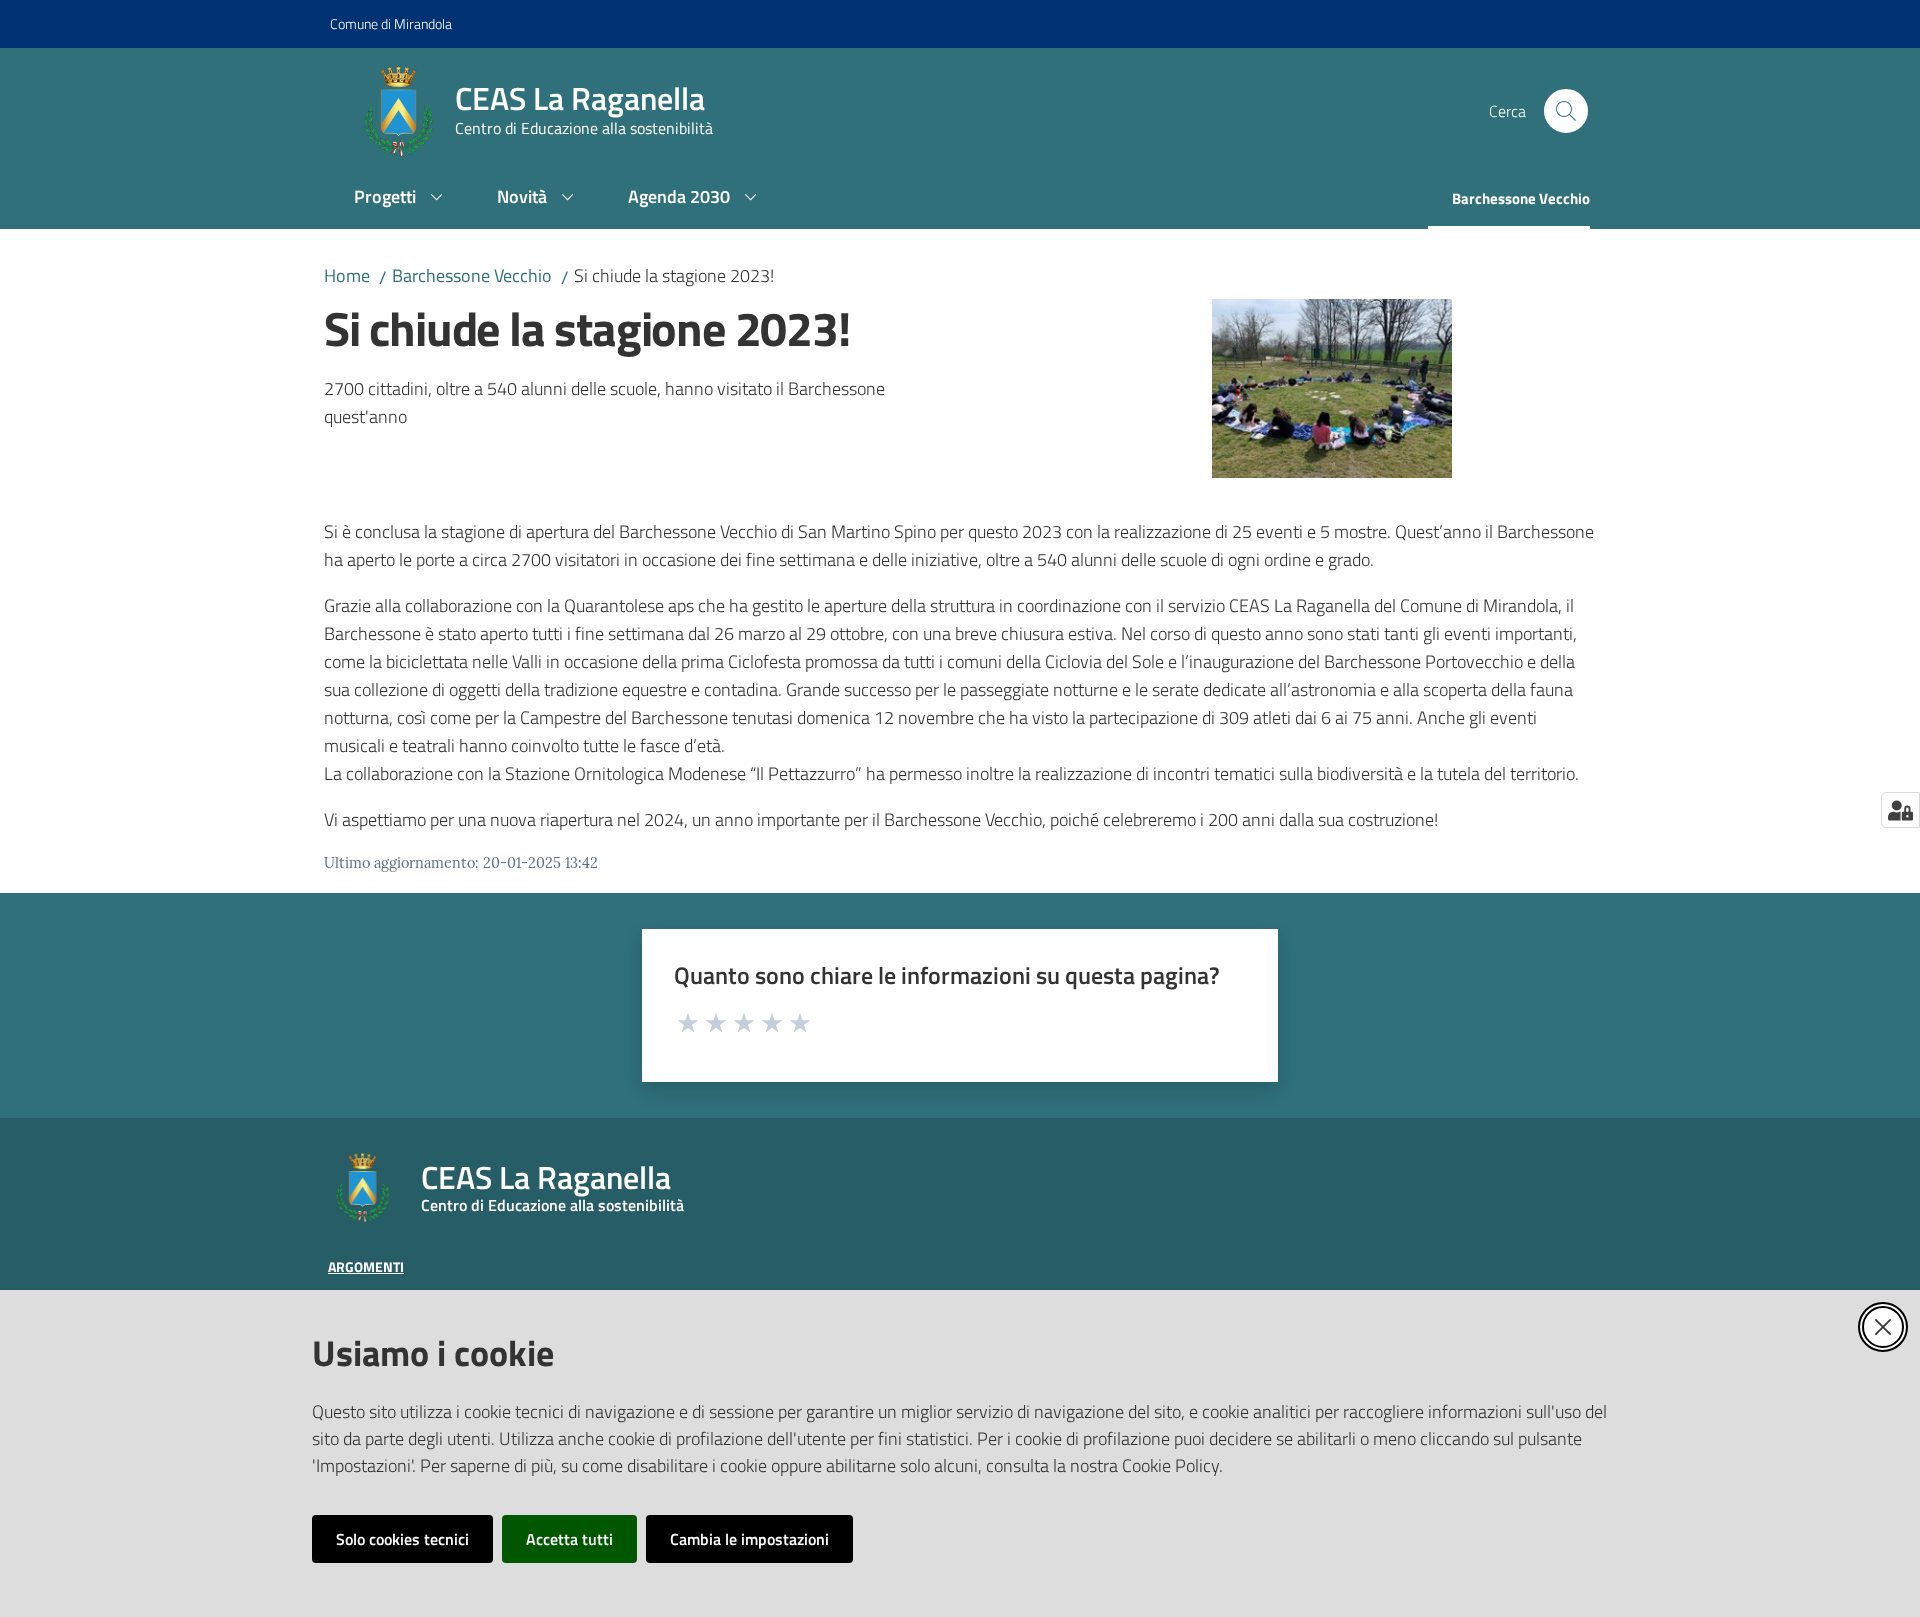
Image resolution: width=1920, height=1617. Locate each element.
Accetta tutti (569, 1539)
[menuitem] (401, 198)
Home (347, 275)
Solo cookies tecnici (402, 1539)
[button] (1566, 111)
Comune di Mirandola (391, 23)
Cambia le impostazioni (749, 1539)
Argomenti (366, 1267)
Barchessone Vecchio (472, 275)
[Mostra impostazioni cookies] (1900, 810)
